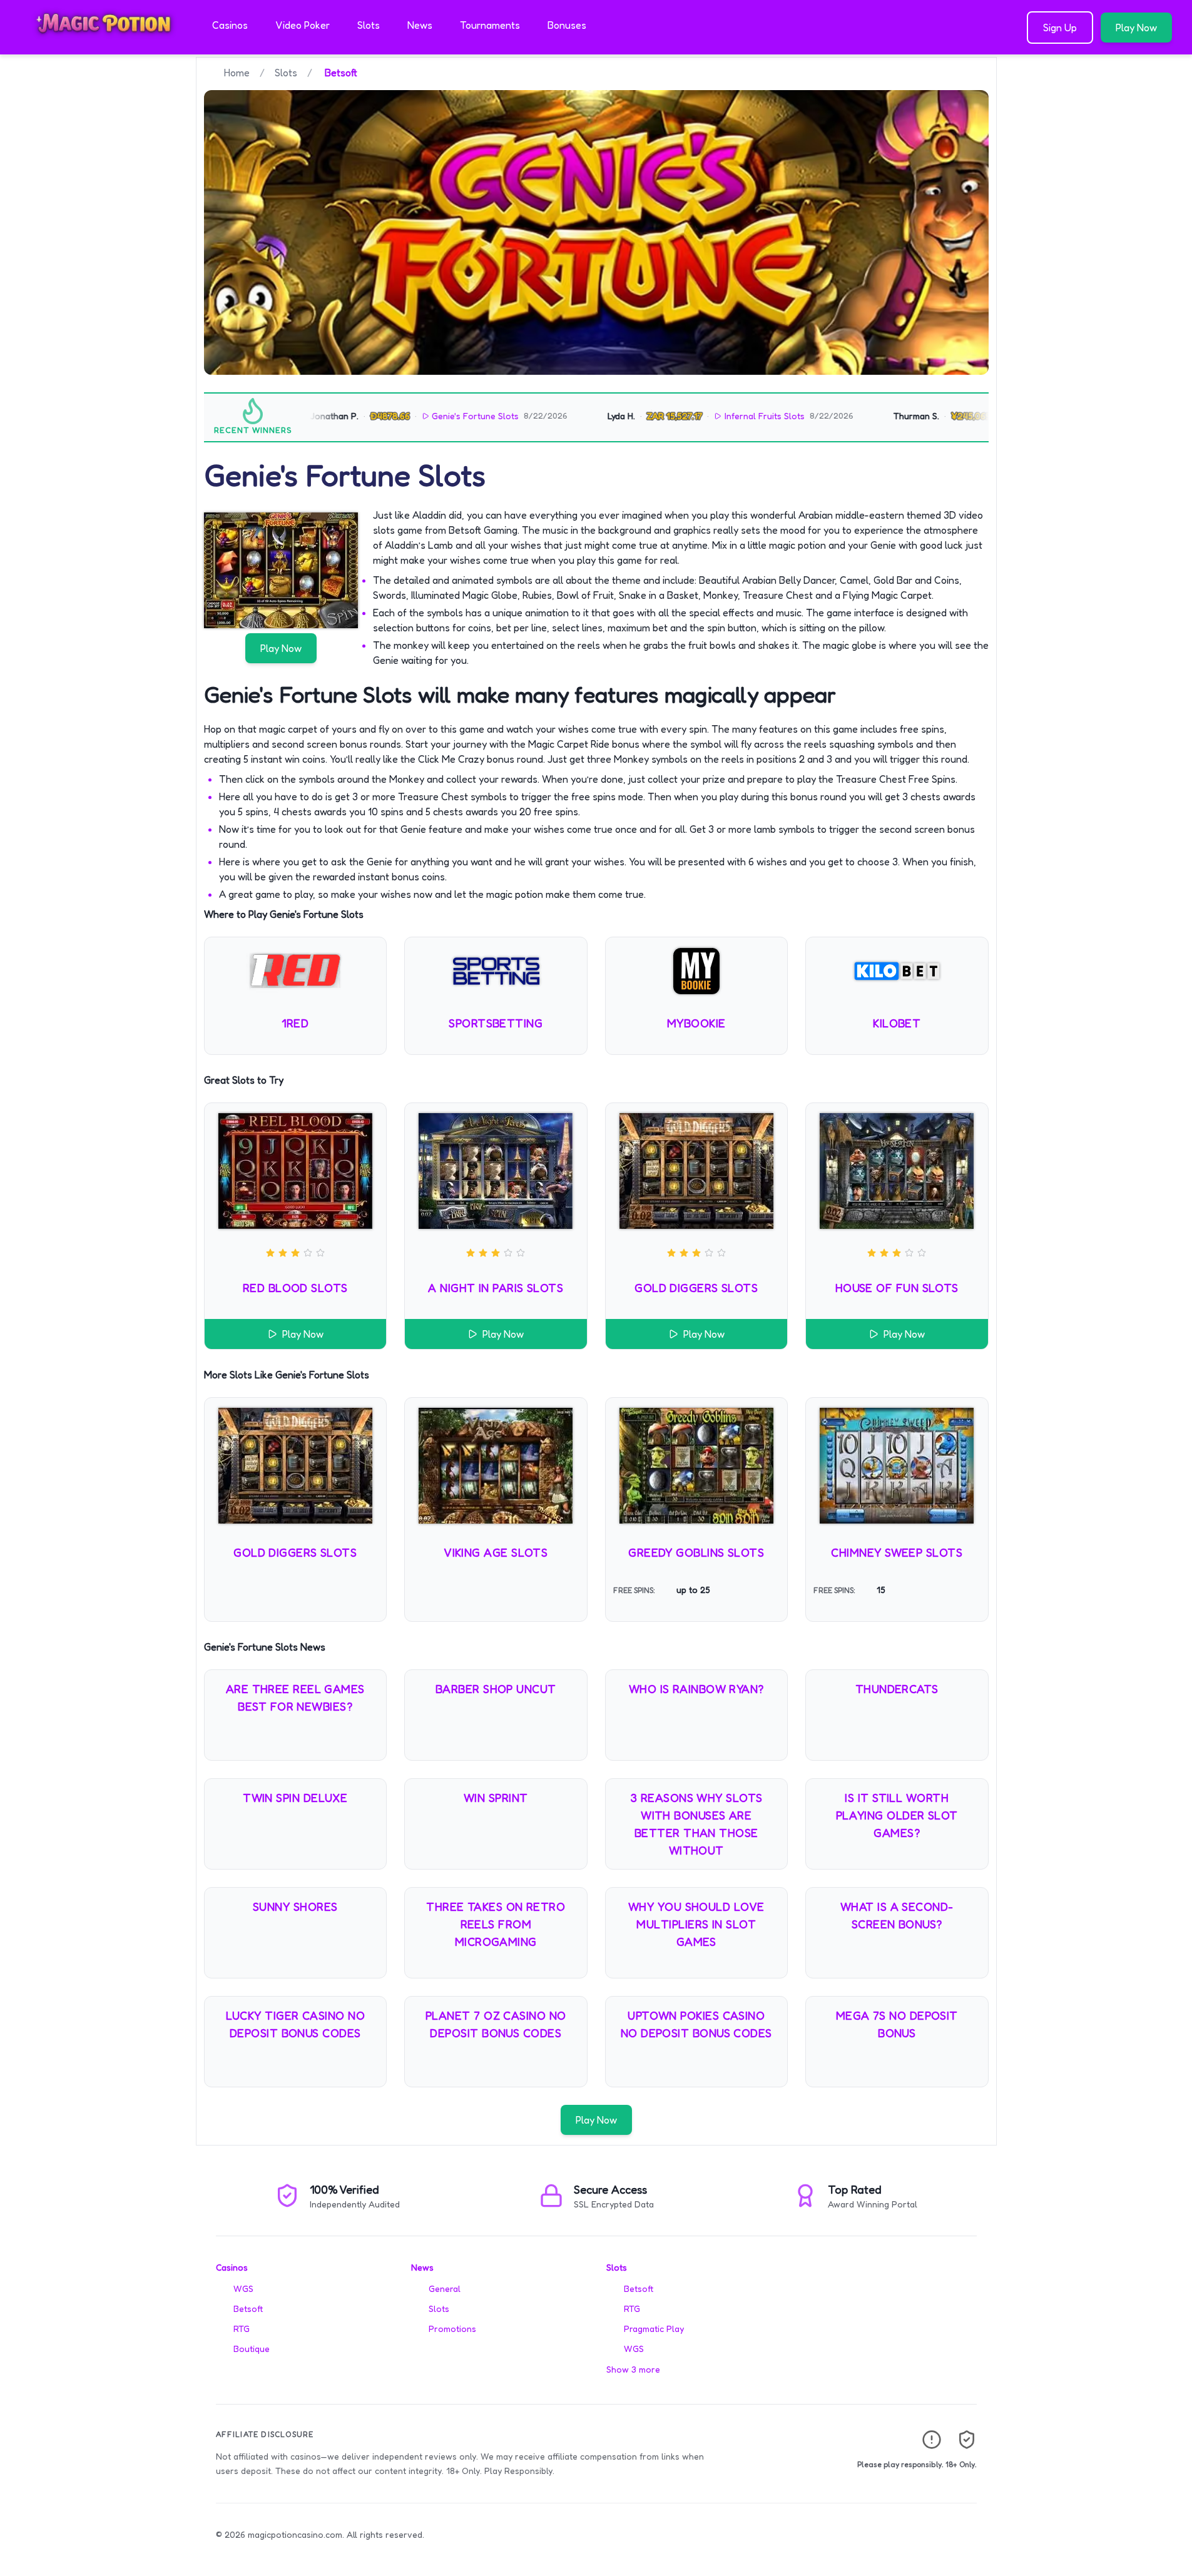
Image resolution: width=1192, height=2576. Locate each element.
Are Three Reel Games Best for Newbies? (295, 1698)
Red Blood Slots (295, 1288)
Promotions (452, 2329)
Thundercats (897, 1689)
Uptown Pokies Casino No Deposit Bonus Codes (696, 2024)
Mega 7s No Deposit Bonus (897, 2024)
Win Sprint (496, 1798)
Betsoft (248, 2309)
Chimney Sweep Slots (897, 1552)
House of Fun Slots (897, 1288)
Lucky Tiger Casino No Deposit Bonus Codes (295, 2024)
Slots (369, 25)
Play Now (1136, 28)
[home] (104, 46)
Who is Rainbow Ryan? (696, 1689)
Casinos (230, 25)
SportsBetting (496, 1023)
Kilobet (897, 1023)
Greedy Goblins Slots (696, 1552)
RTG (242, 2329)
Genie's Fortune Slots (425, 416)
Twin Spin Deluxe (295, 1798)
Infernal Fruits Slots (715, 416)
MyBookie (696, 1023)
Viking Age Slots (496, 1552)
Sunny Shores (295, 1907)
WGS (243, 2288)
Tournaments (490, 25)
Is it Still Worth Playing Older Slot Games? (897, 1815)
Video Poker (303, 25)
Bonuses (567, 25)
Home (237, 73)
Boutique (252, 2349)
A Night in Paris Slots (496, 1288)
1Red (295, 1023)
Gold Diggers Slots (696, 1288)
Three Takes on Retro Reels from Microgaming (496, 1924)
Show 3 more (633, 2369)
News (420, 25)
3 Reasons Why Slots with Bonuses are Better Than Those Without (696, 1824)
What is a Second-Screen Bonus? (897, 1915)
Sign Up (1060, 28)
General (445, 2288)
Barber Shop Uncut (496, 1689)
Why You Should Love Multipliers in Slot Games (696, 1924)
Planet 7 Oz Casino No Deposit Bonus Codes (496, 2024)
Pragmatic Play (654, 2329)
